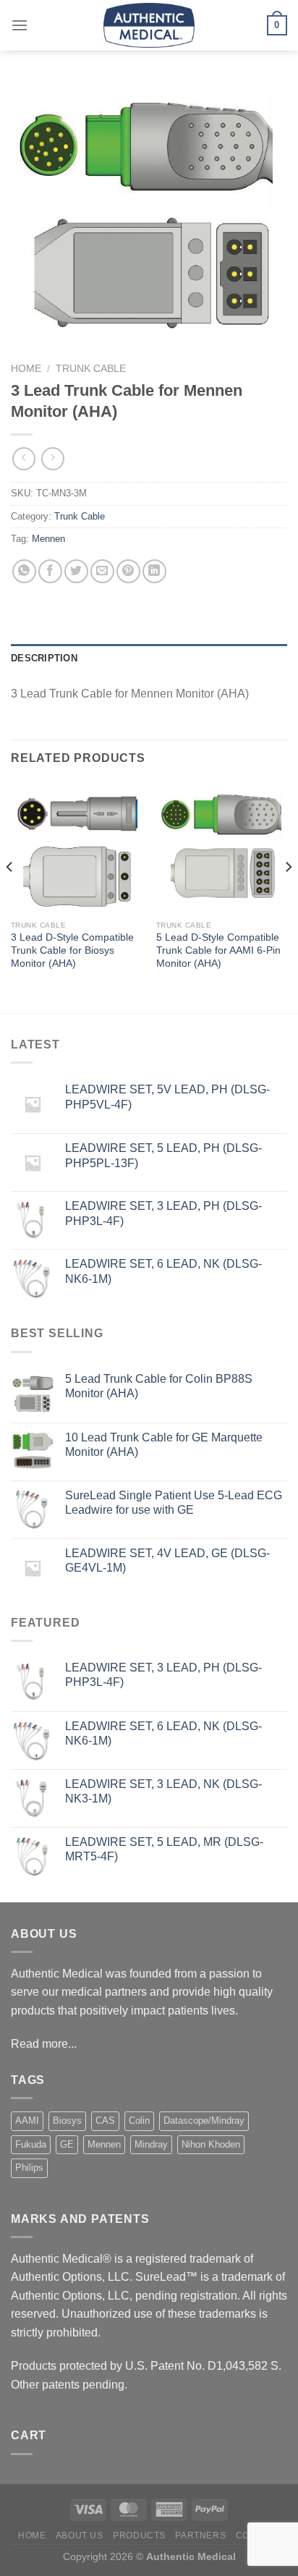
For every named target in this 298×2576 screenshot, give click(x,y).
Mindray (151, 2144)
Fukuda (31, 2144)
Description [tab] (44, 658)
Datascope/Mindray (204, 2120)
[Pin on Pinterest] (128, 571)
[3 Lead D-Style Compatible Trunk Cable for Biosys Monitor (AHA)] (76, 848)
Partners (200, 2535)
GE (67, 2144)
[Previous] (10, 897)
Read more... (44, 2044)
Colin (139, 2120)
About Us (80, 2535)
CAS (105, 2120)
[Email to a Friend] (102, 571)
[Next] (288, 897)
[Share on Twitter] (76, 571)
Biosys (67, 2120)
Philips (29, 2168)
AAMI (27, 2120)
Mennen (48, 539)
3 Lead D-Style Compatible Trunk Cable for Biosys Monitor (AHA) (72, 950)
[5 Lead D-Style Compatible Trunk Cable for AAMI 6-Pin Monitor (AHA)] (222, 848)
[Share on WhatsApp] (24, 571)
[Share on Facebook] (50, 571)
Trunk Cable (91, 369)
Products (139, 2535)
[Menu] (20, 25)
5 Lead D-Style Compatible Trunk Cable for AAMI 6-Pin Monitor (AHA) (218, 950)
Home (26, 369)
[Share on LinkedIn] (154, 571)
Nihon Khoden (211, 2144)
